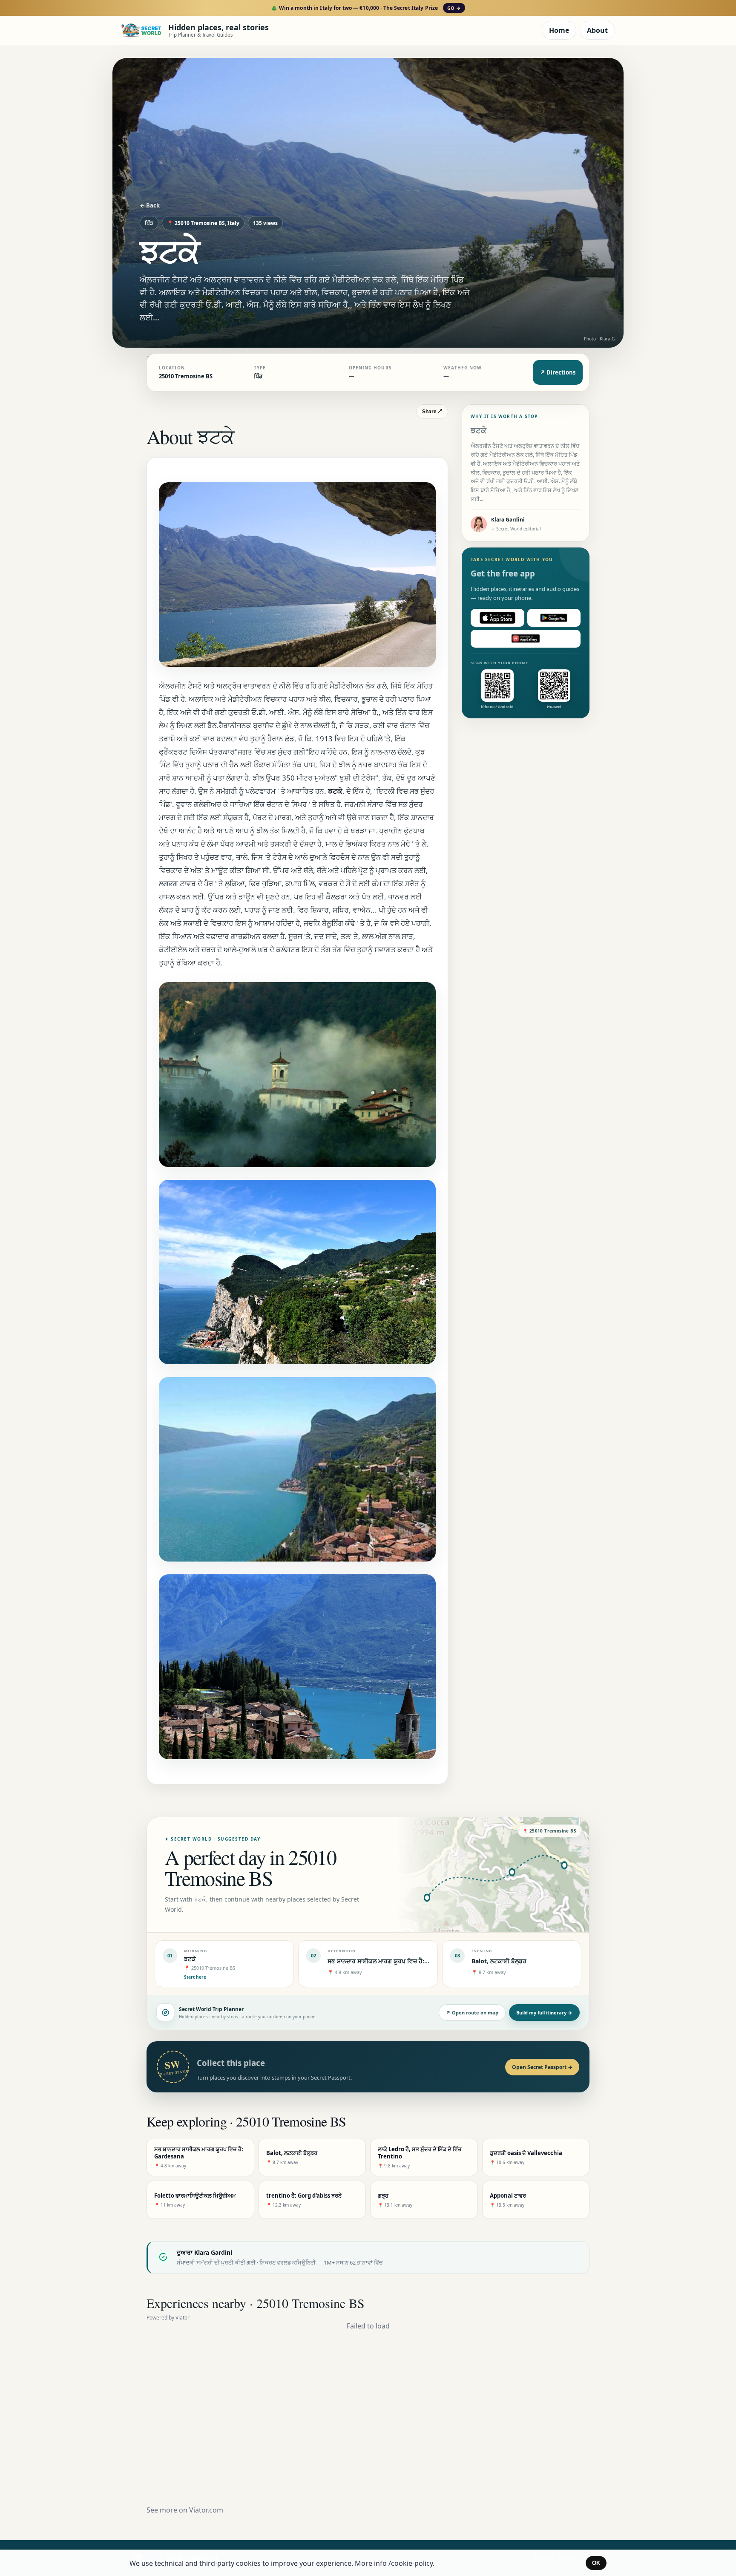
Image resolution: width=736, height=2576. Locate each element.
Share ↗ (432, 412)
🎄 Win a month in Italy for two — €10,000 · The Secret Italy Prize (366, 8)
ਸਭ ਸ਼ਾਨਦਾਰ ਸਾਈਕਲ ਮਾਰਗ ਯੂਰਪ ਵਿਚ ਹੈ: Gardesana (392, 1961)
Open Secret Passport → (542, 2067)
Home (559, 30)
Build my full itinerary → (544, 2013)
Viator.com (206, 2510)
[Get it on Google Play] (554, 618)
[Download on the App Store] (497, 618)
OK (596, 2563)
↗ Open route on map (472, 2013)
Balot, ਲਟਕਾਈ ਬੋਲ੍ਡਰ (499, 1961)
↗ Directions (558, 372)
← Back (150, 205)
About (597, 30)
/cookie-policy (411, 2563)
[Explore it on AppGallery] (526, 639)
